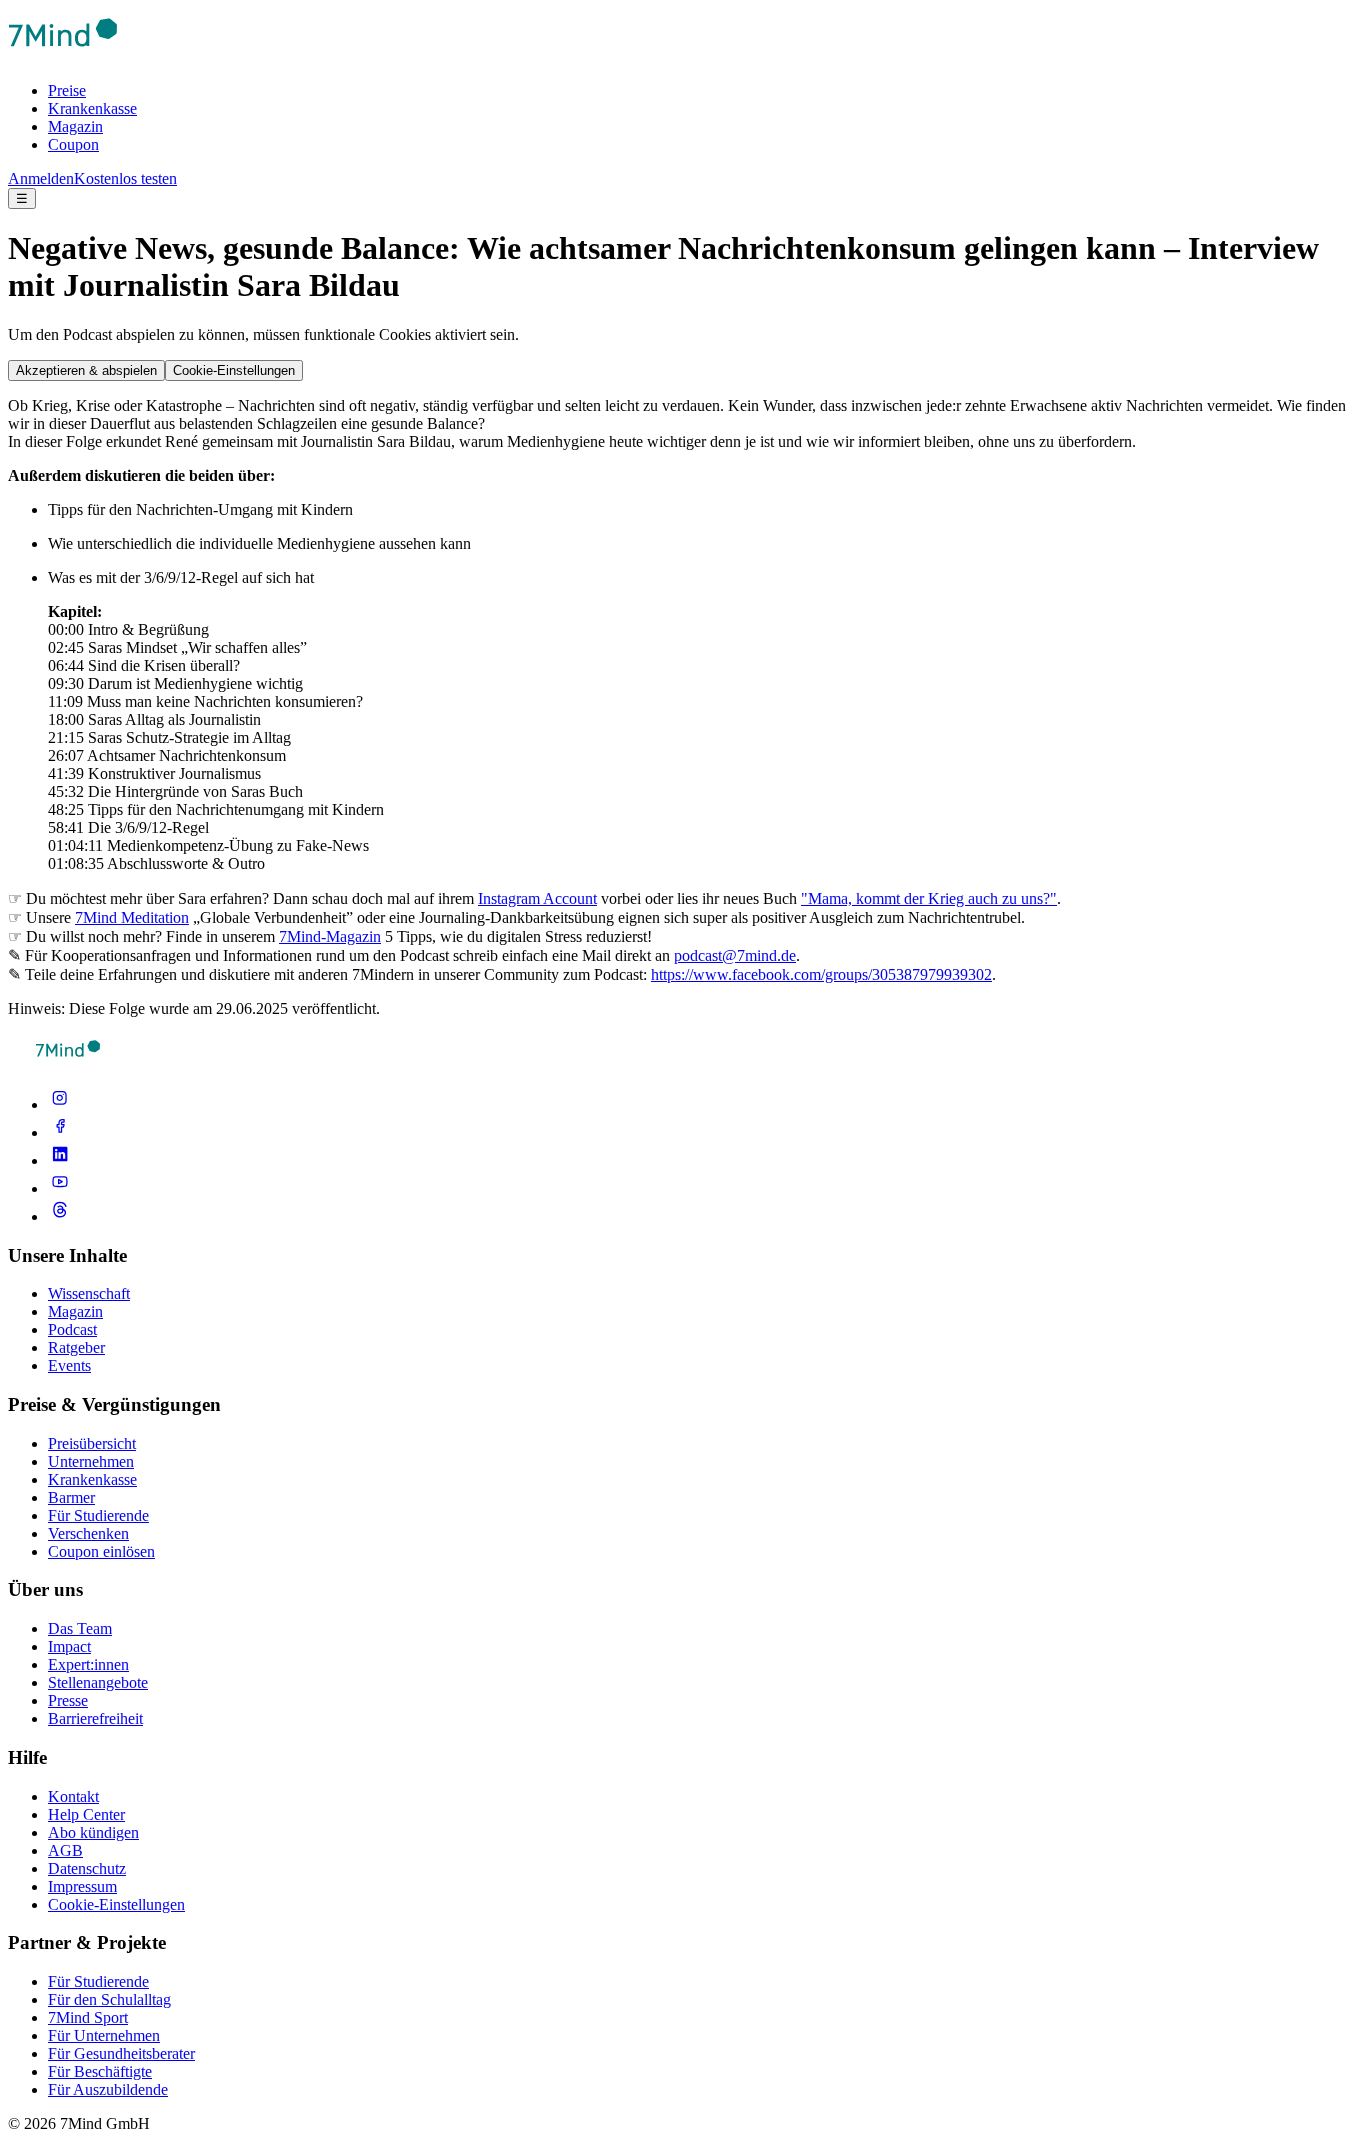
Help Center (86, 1814)
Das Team (80, 1628)
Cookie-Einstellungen (234, 370)
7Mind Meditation (132, 917)
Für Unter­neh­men (104, 2035)
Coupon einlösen (101, 1551)
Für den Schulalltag (109, 1999)
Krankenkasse (92, 108)
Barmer (71, 1497)
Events (69, 1365)
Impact (69, 1646)
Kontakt (73, 1796)
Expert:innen (88, 1664)
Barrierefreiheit (95, 1718)
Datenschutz (87, 1868)
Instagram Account (537, 898)
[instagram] (60, 1104)
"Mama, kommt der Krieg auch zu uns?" (929, 898)
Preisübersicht (92, 1443)
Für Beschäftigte (100, 2071)
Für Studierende (98, 1515)
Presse (68, 1700)
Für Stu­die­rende (98, 1981)
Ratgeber (76, 1347)
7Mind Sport (88, 2017)
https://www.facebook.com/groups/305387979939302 (821, 974)
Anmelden (41, 178)
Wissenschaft (89, 1293)
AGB (65, 1850)
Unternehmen (91, 1461)
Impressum (82, 1886)
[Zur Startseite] (63, 56)
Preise (67, 90)
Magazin (75, 126)
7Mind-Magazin (330, 936)
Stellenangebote (98, 1682)
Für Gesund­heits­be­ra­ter (121, 2053)
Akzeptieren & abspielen (86, 370)
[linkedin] (60, 1160)
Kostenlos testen (125, 178)
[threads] (60, 1216)
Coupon (73, 144)
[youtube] (60, 1188)
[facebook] (60, 1132)
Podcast (72, 1329)
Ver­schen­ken (88, 1533)
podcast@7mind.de (735, 955)
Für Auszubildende (108, 2089)
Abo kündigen (93, 1832)
